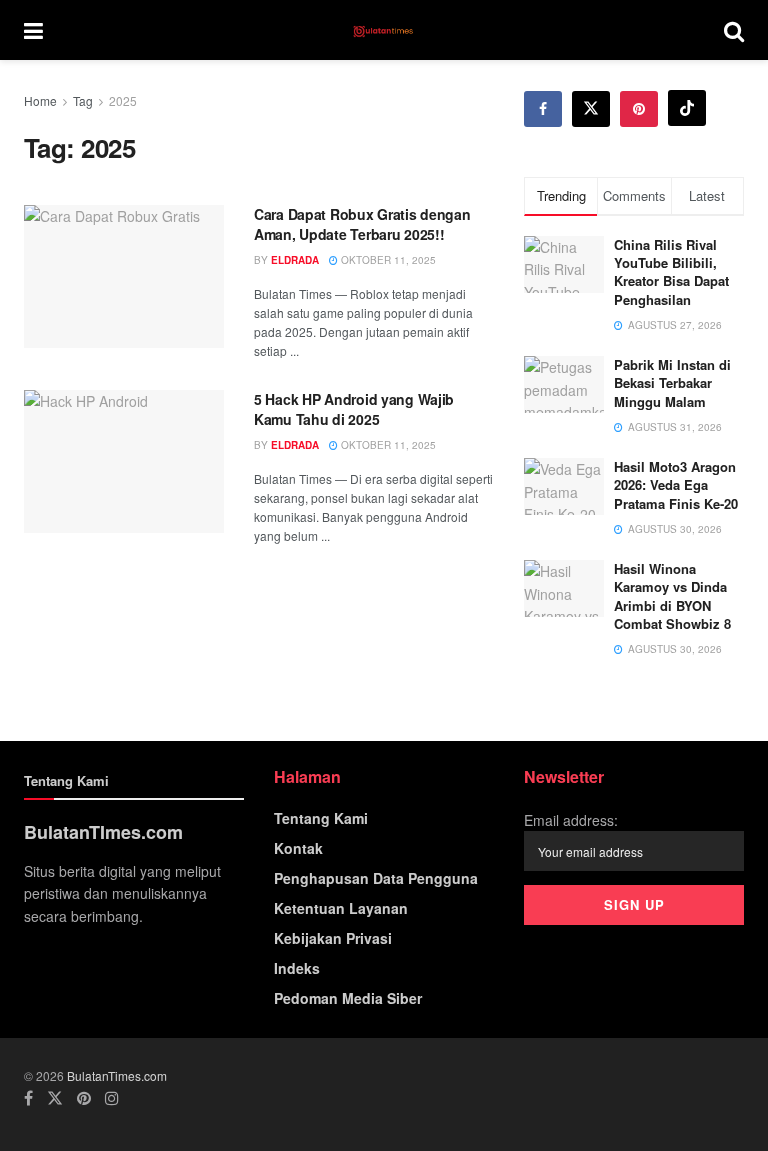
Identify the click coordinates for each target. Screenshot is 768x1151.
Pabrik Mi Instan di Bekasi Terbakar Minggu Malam (672, 382)
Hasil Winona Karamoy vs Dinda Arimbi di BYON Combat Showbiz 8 (672, 596)
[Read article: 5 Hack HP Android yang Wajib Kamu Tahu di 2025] (124, 461)
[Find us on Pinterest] (639, 109)
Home (40, 100)
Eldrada (295, 260)
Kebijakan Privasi (333, 938)
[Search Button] (734, 30)
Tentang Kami (321, 818)
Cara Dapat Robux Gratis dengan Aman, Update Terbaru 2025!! (362, 224)
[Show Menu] (33, 30)
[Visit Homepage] (384, 30)
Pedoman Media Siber (348, 998)
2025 (123, 100)
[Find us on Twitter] (591, 109)
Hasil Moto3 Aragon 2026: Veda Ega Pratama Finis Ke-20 (676, 484)
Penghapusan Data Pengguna (376, 878)
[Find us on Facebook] (543, 109)
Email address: (571, 820)
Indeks (297, 968)
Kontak (298, 848)
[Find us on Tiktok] (687, 108)
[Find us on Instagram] (112, 1098)
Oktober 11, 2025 (387, 260)
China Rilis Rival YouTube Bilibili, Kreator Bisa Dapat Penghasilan (671, 272)
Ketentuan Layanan (341, 908)
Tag (83, 100)
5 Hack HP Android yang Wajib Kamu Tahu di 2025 (354, 409)
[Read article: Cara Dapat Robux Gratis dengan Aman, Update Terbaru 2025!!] (124, 276)
